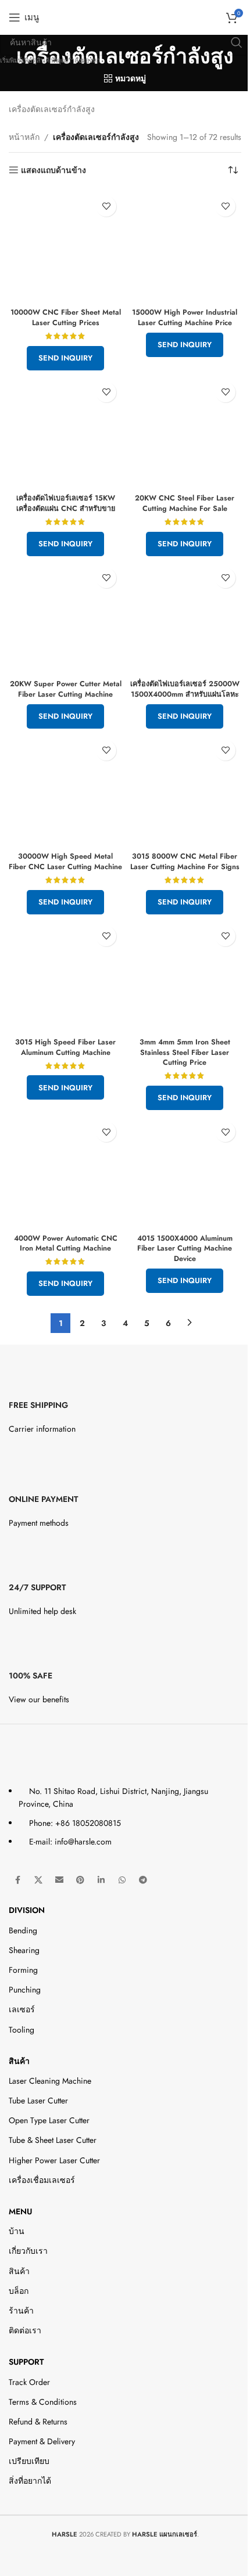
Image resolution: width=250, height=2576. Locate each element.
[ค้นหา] (237, 42)
